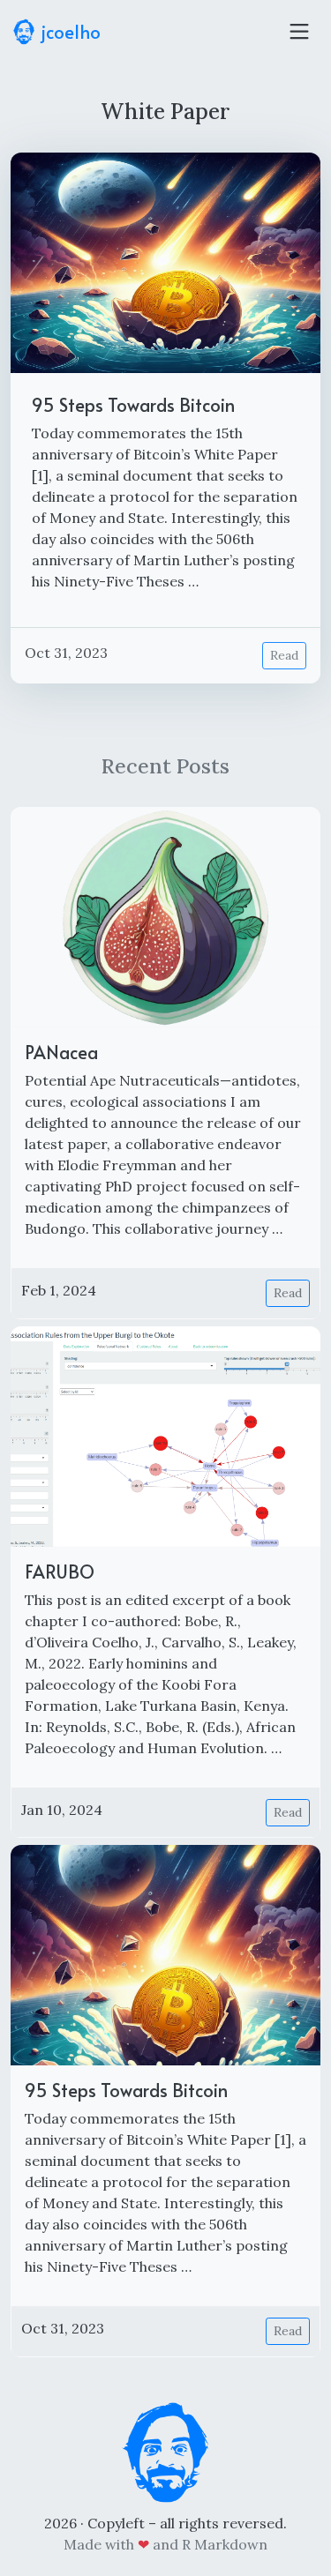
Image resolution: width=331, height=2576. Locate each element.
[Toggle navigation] (299, 32)
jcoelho (69, 32)
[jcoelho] (166, 2451)
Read (284, 655)
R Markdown (225, 2544)
